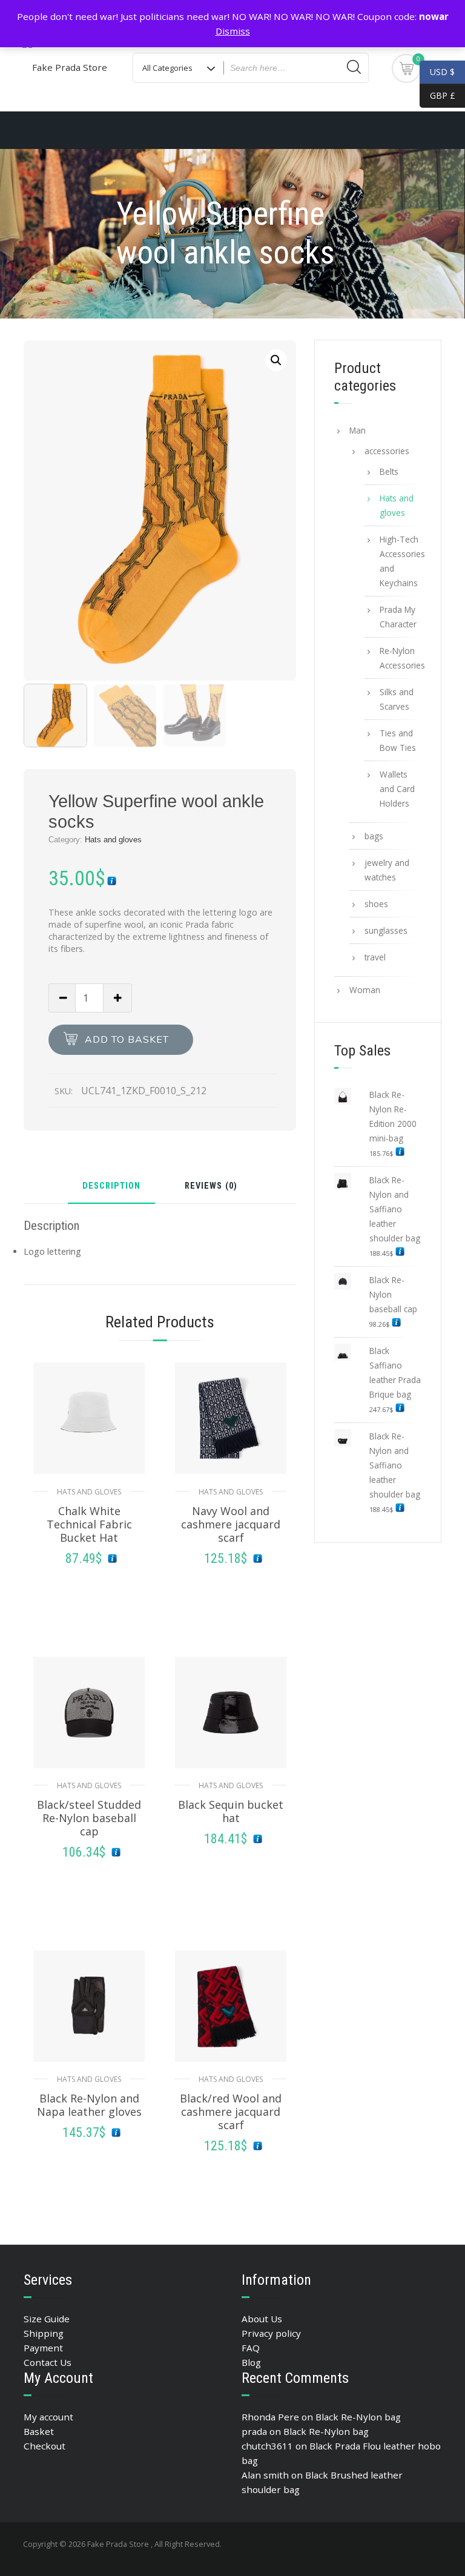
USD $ (442, 72)
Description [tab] (111, 1187)
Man (358, 430)
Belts (389, 471)
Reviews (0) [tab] (211, 1187)
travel (375, 957)
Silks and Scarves (397, 699)
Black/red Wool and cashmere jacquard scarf (231, 2112)
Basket (39, 2431)
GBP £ (437, 95)
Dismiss (233, 31)
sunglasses (386, 930)
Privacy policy (271, 2333)
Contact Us (48, 2362)
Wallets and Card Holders (397, 789)
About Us (262, 2319)
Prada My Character (398, 617)
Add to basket (127, 1040)
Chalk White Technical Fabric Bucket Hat (89, 1524)
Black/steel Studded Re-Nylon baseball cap (89, 1818)
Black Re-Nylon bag (358, 2417)
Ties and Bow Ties (398, 740)
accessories (387, 451)
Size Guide (47, 2319)
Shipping (44, 2333)
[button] (276, 360)
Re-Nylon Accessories (401, 658)
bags (374, 836)
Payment (43, 2348)
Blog (251, 2362)
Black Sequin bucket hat (231, 1811)
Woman (365, 990)
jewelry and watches (387, 870)
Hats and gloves (113, 840)
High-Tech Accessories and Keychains (401, 561)
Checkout (45, 2446)
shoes (376, 904)
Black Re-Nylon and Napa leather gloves (89, 2105)
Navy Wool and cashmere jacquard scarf (231, 1524)
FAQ (251, 2348)
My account (48, 2417)
